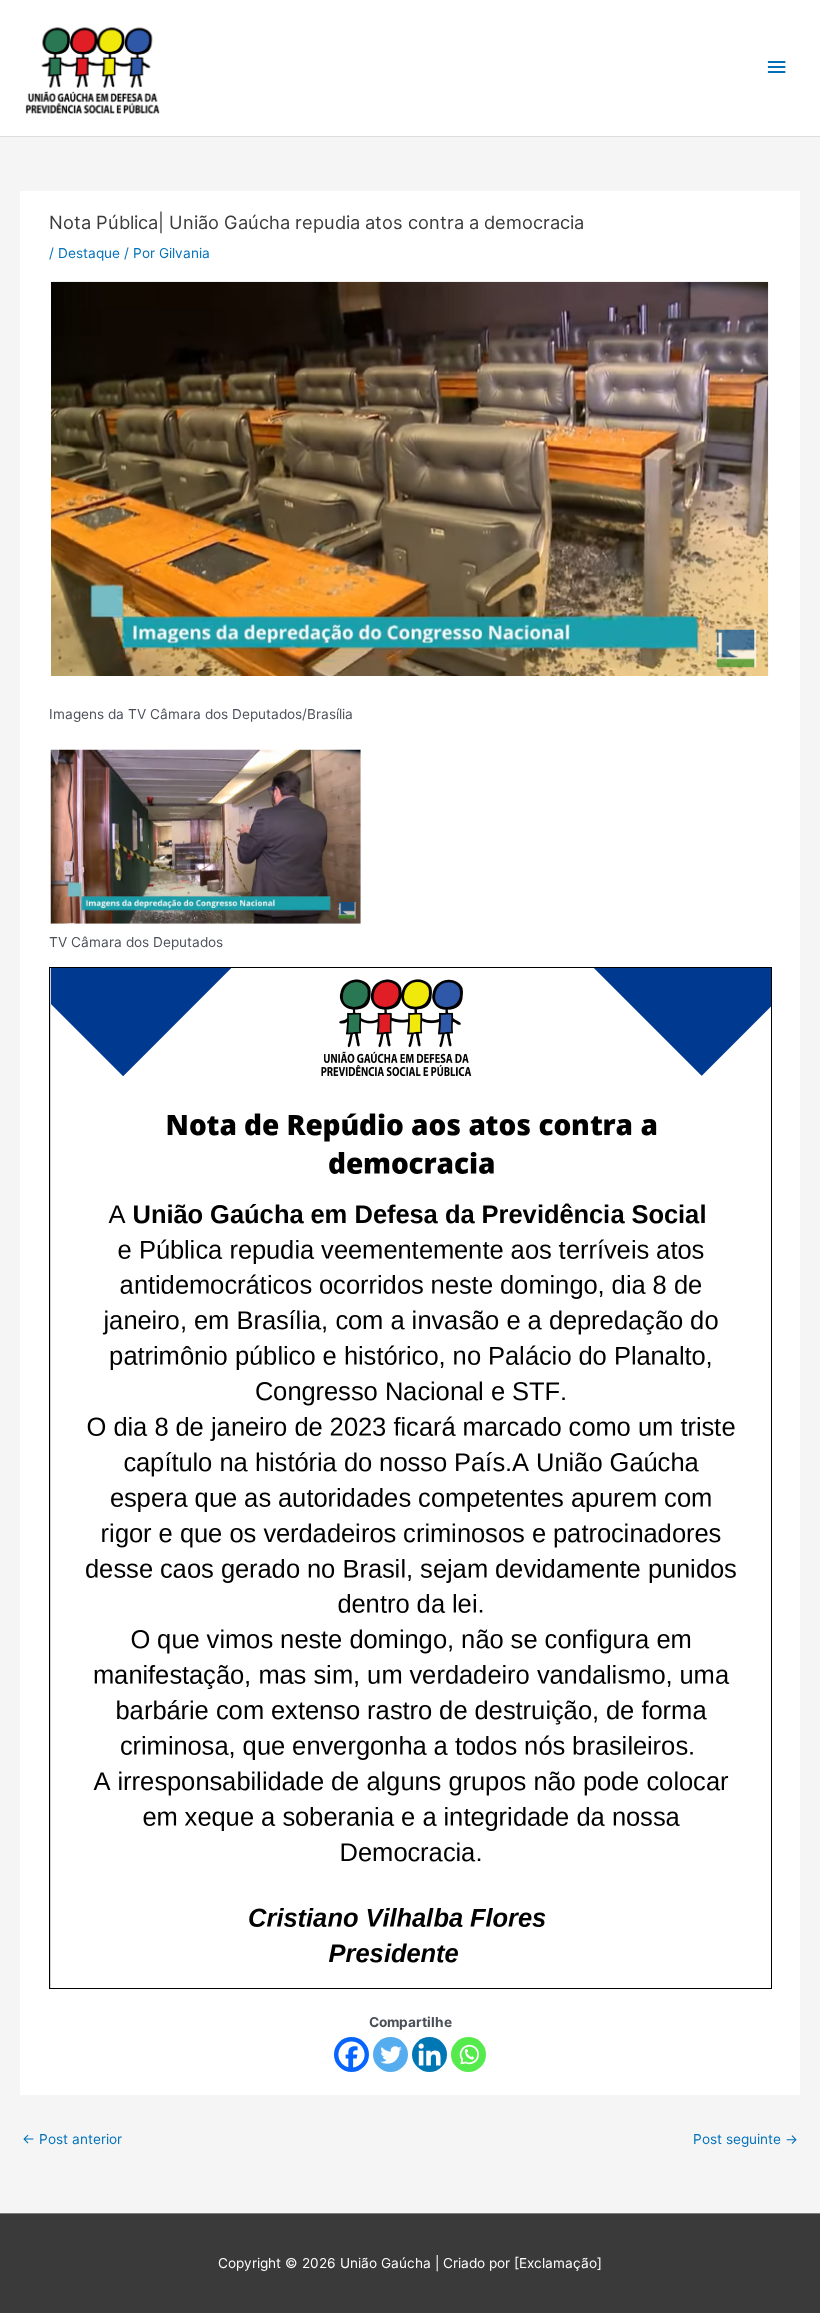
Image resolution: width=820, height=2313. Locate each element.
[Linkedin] (429, 2054)
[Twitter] (390, 2054)
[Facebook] (351, 2054)
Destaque (89, 253)
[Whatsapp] (468, 2054)
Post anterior (72, 2139)
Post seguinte (745, 2139)
